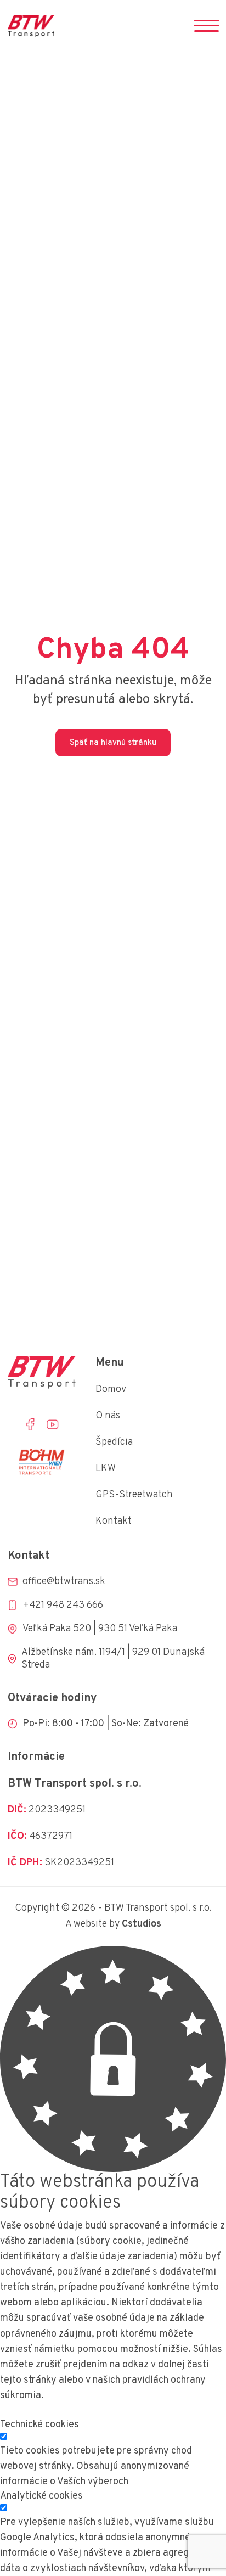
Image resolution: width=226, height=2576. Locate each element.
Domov (111, 1390)
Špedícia (114, 1442)
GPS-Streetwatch (134, 1495)
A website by (113, 1924)
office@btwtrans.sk (64, 1582)
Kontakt (114, 1521)
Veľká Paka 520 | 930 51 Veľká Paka (100, 1629)
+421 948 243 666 (63, 1605)
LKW (106, 1469)
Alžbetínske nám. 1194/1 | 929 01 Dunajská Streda (113, 1659)
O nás (108, 1416)
